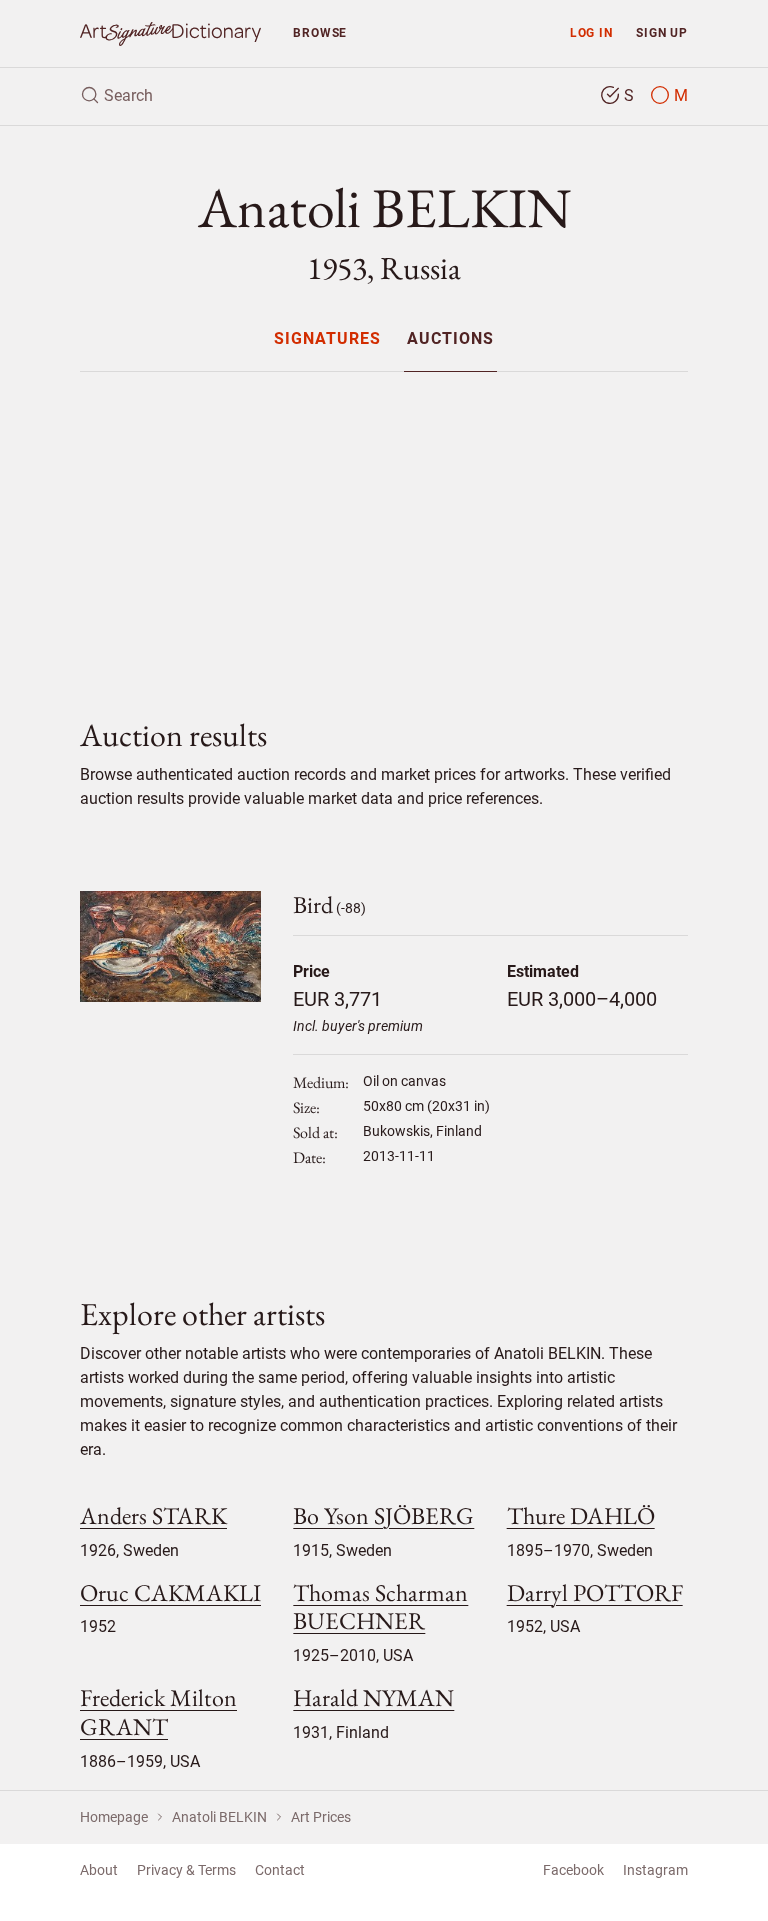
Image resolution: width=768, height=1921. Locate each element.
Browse (320, 32)
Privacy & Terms (186, 1870)
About (99, 1870)
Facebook (573, 1870)
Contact (280, 1870)
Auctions (450, 339)
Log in (591, 32)
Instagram (655, 1870)
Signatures (327, 339)
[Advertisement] (384, 528)
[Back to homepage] (170, 33)
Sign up (662, 32)
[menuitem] (327, 338)
